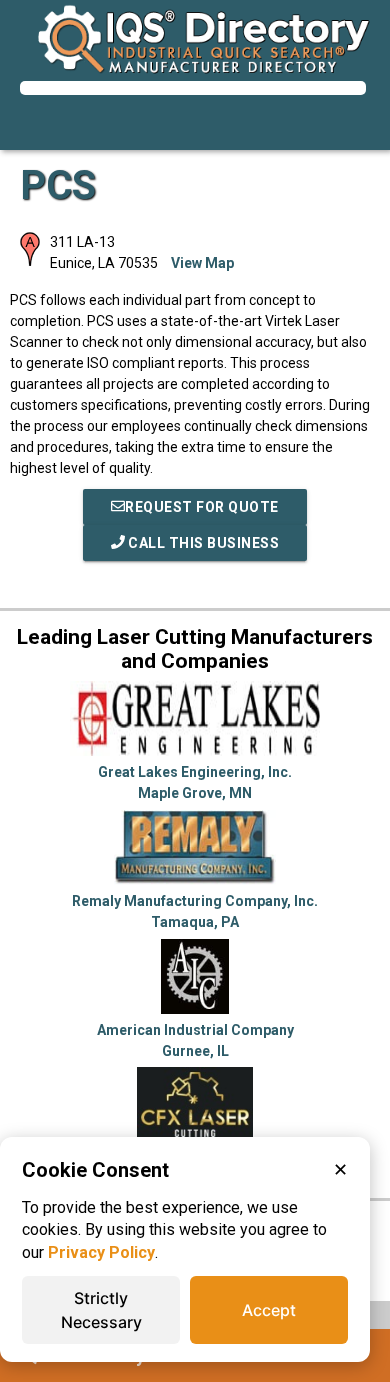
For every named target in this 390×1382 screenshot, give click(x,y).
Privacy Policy (101, 1252)
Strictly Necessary (101, 1310)
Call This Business (202, 543)
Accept (269, 1310)
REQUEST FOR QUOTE (202, 507)
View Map (202, 263)
